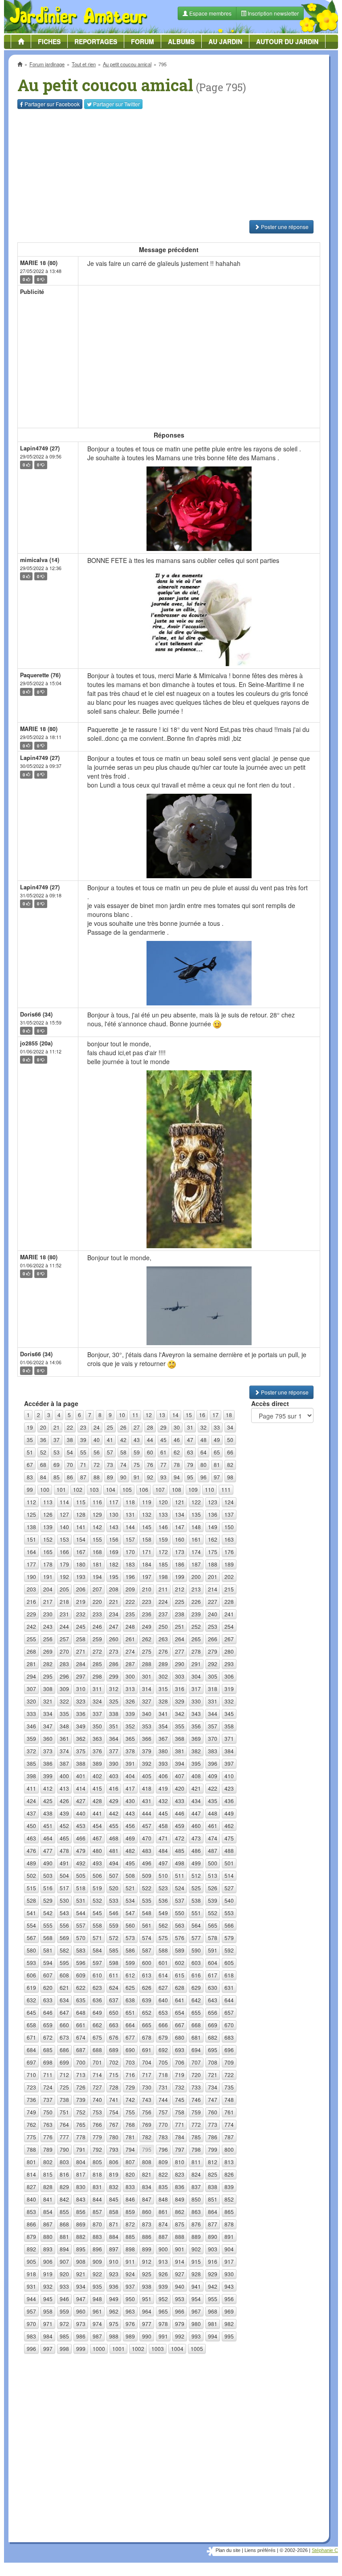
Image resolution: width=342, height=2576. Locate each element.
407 (180, 1776)
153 (64, 1539)
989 (130, 2336)
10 (122, 1415)
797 (180, 2149)
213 (196, 1589)
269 (48, 1651)
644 (229, 2000)
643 (213, 2000)
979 (180, 2324)
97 (217, 1477)
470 (147, 1838)
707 (196, 2062)
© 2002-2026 (294, 2550)
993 (196, 2336)
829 (64, 2187)
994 (213, 2336)
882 (81, 2236)
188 (213, 1564)
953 (180, 2299)
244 (64, 1626)
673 (64, 2037)
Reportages (96, 41)
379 (147, 1751)
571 (97, 1938)
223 (147, 1601)
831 (97, 2187)
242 (31, 1626)
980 (196, 2324)
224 (163, 1601)
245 (81, 1626)
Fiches (49, 41)
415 (97, 1788)
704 (147, 2062)
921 (81, 2274)
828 (48, 2187)
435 (213, 1801)
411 (31, 1788)
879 (31, 2236)
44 (150, 1440)
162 (213, 1539)
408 (196, 1776)
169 (114, 1552)
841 (48, 2199)
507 (114, 1875)
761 (229, 2112)
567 (31, 1938)
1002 (138, 2349)
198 (163, 1577)
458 (163, 1826)
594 (48, 1963)
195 (114, 1577)
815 (48, 2174)
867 (48, 2224)
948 (97, 2299)
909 (97, 2261)
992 (180, 2336)
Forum (142, 41)
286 (114, 1664)
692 (163, 2050)
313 (130, 1689)
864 (213, 2212)
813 (229, 2162)
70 (70, 1465)
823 (180, 2174)
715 (114, 2075)
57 (110, 1452)
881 (64, 2236)
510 (163, 1875)
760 (213, 2112)
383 (213, 1751)
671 (31, 2037)
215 (229, 1589)
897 (114, 2249)
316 (180, 1689)
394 (180, 1763)
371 (229, 1738)
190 (31, 1577)
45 (163, 1440)
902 (196, 2249)
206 (81, 1589)
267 (229, 1639)
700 (81, 2062)
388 (81, 1763)
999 (81, 2349)
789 (48, 2149)
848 (163, 2199)
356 (196, 1726)
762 (31, 2124)
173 (180, 1552)
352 (130, 1726)
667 (180, 2025)
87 (83, 1477)
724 (48, 2087)
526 (213, 1888)
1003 (158, 2349)
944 (31, 2299)
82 (230, 1465)
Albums (181, 41)
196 (130, 1577)
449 (229, 1813)
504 (64, 1875)
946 (64, 2299)
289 (163, 1664)
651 (130, 2012)
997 (48, 2349)
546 (114, 1913)
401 (81, 1776)
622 (81, 1987)
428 (97, 1801)
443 (130, 1813)
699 (64, 2062)
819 (114, 2174)
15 (189, 1415)
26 (123, 1427)
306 (229, 1676)
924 (130, 2274)
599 (130, 1963)
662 (97, 2025)
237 (163, 1614)
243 (48, 1626)
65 (217, 1452)
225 (180, 1601)
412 (48, 1788)
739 (81, 2100)
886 (147, 2236)
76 (150, 1465)
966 (180, 2311)
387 (64, 1763)
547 (130, 1913)
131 (130, 1514)
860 (147, 2212)
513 (213, 1875)
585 (114, 1950)
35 (30, 1440)
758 (180, 2112)
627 (163, 1987)
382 (196, 1751)
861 (163, 2212)
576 (180, 1938)
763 (48, 2124)
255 (31, 1639)
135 (196, 1514)
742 (130, 2100)
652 (147, 2012)
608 (64, 1975)
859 (130, 2212)
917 (229, 2261)
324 (97, 1701)
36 (43, 1440)
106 (144, 1489)
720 (196, 2075)
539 (213, 1900)
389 (97, 1763)
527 (229, 1888)
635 (81, 2000)
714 (97, 2075)
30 (177, 1427)
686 (64, 2050)
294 (31, 1676)
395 (196, 1763)
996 (31, 2349)
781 (130, 2137)
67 (30, 1465)
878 (229, 2224)
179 (64, 1564)
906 (48, 2261)
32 (204, 1427)
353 (147, 1726)
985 (64, 2336)
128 (81, 1514)
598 (114, 1963)
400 (64, 1776)
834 (147, 2187)
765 (81, 2124)
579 (229, 1938)
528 (31, 1900)
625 (130, 1987)
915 (196, 2261)
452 (64, 1826)
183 (130, 1564)
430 (130, 1801)
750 (48, 2112)
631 (229, 1987)
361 (64, 1738)
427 (81, 1801)
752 (81, 2112)
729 (130, 2087)
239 (196, 1614)
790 (64, 2149)
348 (64, 1726)
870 (97, 2224)
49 (217, 1440)
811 (196, 2162)
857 (97, 2212)
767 (114, 2124)
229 (31, 1614)
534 (130, 1900)
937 (130, 2286)
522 (147, 1888)
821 (147, 2174)
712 (64, 2075)
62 (177, 1452)
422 (213, 1788)
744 (163, 2100)
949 (114, 2299)
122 (196, 1502)
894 (64, 2249)
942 (213, 2286)
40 (97, 1440)
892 (31, 2249)
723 (31, 2087)
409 (213, 1776)
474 (213, 1838)
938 (147, 2286)
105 (127, 1489)
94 (177, 1477)
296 (64, 1676)
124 (229, 1502)
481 (114, 1851)
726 (81, 2087)
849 (180, 2199)
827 (31, 2187)
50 (230, 1440)
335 (64, 1714)
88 (97, 1477)
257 (64, 1639)
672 (48, 2037)
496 (147, 1863)
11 (135, 1415)
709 (229, 2062)
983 (31, 2336)
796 (163, 2149)
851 (213, 2199)
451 (48, 1826)
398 (31, 1776)
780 (114, 2137)
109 (193, 1489)
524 (180, 1888)
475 (229, 1838)
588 (163, 1950)
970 (31, 2324)
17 (216, 1415)
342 (180, 1714)
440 (81, 1813)
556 (64, 1925)
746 (196, 2100)
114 (64, 1502)
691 (147, 2050)
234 (114, 1614)
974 (97, 2324)
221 (114, 1601)
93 (163, 1477)
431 (147, 1801)
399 (48, 1776)
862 (180, 2212)
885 (130, 2236)
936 (114, 2286)
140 (64, 1527)
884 (114, 2236)
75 (137, 1465)
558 (97, 1925)
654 (180, 2012)
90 (123, 1477)
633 (48, 2000)
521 (130, 1888)
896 (97, 2249)
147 (180, 1527)
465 (64, 1838)
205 (64, 1589)
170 (130, 1552)
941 (196, 2286)
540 (229, 1900)
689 (114, 2050)
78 (177, 1465)
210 (147, 1589)
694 (196, 2050)
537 (180, 1900)
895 (81, 2249)
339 (130, 1714)
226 (196, 1601)
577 (196, 1938)
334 (48, 1714)
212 (180, 1589)
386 (48, 1763)
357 (213, 1726)
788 (31, 2149)
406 (163, 1776)
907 (64, 2261)
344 (213, 1714)
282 (48, 1664)
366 (147, 1738)
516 (48, 1888)
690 (130, 2050)
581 (48, 1950)
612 (130, 1975)
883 (97, 2236)
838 (213, 2187)
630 (213, 1987)
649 (97, 2012)
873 (147, 2224)
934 (81, 2286)
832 (114, 2187)
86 (70, 1477)
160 (180, 1539)
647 (64, 2012)
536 (163, 1900)
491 (64, 1863)
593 (31, 1963)
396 (213, 1763)
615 (180, 1975)
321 (48, 1701)
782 (147, 2137)
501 (229, 1863)
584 (97, 1950)
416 (114, 1788)
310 (81, 1689)
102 (78, 1489)
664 (130, 2025)
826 (229, 2174)
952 (163, 2299)
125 (31, 1514)
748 (229, 2100)
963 (130, 2311)
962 (114, 2311)
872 (130, 2224)
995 (229, 2336)
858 (114, 2212)
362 (81, 1738)
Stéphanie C (325, 2550)
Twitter (116, 104)
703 (130, 2062)
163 (229, 1539)
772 (196, 2124)
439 (64, 1813)
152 (48, 1539)
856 (81, 2212)
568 (48, 1938)
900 (163, 2249)
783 (163, 2137)
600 (147, 1963)
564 (196, 1925)
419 (163, 1788)
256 (48, 1639)
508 (130, 1875)
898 (130, 2249)
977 (147, 2324)
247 (114, 1626)
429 (114, 1801)
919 (48, 2274)
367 (163, 1738)
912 (147, 2261)
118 (130, 1502)
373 (48, 1751)
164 (31, 1552)
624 (114, 1987)
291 (196, 1664)
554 (31, 1925)
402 (97, 1776)
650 (114, 2012)
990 (147, 2336)
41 (110, 1440)
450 (31, 1826)
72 (97, 1465)
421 (196, 1788)
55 (83, 1452)
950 (130, 2299)
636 (97, 2000)
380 (163, 1751)
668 (196, 2025)
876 (196, 2224)
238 (180, 1614)
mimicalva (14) (40, 560)
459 (180, 1826)
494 (114, 1863)
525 (196, 1888)
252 (196, 1626)
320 (31, 1701)
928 (196, 2274)
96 (204, 1477)
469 (130, 1838)
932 (48, 2286)
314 (147, 1689)
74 (123, 1465)
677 (130, 2037)
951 (147, 2299)
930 (229, 2274)
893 (48, 2249)
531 (81, 1900)
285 (97, 1664)
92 (150, 1477)
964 (147, 2311)
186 (180, 1564)
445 (163, 1813)
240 (213, 1614)
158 (147, 1539)
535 (147, 1900)
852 (229, 2199)
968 (213, 2311)
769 (147, 2124)
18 (229, 1415)
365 (130, 1738)
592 (229, 1950)
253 (213, 1626)
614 (163, 1975)
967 (196, 2311)
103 (94, 1489)
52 (43, 1452)
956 (229, 2299)
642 (196, 2000)
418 (147, 1788)
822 (163, 2174)
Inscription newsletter (273, 13)
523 (163, 1888)
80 (204, 1465)
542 (48, 1913)
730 (147, 2087)
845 (114, 2199)
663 (114, 2025)
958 (48, 2311)
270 (64, 1651)
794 (130, 2149)
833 (130, 2187)
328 (163, 1701)
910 (114, 2261)
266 (213, 1639)
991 (163, 2336)
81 (217, 1465)
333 (31, 1714)
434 (196, 1801)
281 (31, 1664)
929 (213, 2274)
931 (31, 2286)
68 (43, 1465)
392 (147, 1763)
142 (97, 1527)
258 (81, 1639)
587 (147, 1950)
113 (48, 1502)
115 (81, 1502)
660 (64, 2025)
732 (180, 2087)
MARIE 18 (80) (39, 263)
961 (97, 2311)
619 (31, 1987)
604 (213, 1963)
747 (213, 2100)
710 (31, 2075)
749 (31, 2112)
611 (114, 1975)
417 (130, 1788)
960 (81, 2311)
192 (64, 1577)
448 (213, 1813)
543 (64, 1913)
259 (97, 1639)
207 (97, 1589)
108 (177, 1489)
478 (64, 1851)
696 (229, 2050)
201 (213, 1577)
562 (163, 1925)
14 (175, 1415)
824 (196, 2174)
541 (31, 1913)
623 (97, 1987)
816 (64, 2174)
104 (111, 1489)
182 (114, 1564)
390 (114, 1763)
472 (180, 1838)
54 (70, 1452)
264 (180, 1639)
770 (163, 2124)
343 (196, 1714)
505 (81, 1875)
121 (180, 1502)
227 (213, 1601)
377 (114, 1751)
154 (81, 1539)
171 (147, 1552)
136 (213, 1514)
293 (229, 1664)
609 (81, 1975)
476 (31, 1851)
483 (147, 1851)
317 (196, 1689)
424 (31, 1801)
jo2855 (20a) (36, 1043)
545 (97, 1913)
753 (97, 2112)
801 (31, 2162)
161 (196, 1539)
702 (114, 2062)
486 (196, 1851)
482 (130, 1851)
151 (31, 1539)
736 (31, 2100)
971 (48, 2324)
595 (64, 1963)
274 (130, 1651)
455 (114, 1826)
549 (163, 1913)
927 (180, 2274)
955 (213, 2299)
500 (213, 1863)
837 (196, 2187)
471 (163, 1838)
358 (229, 1726)
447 (196, 1813)
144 (130, 1527)
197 (147, 1577)
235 (130, 1614)
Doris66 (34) (36, 1014)
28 (150, 1427)
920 (64, 2274)
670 (229, 2025)
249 (147, 1626)
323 (81, 1701)
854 (48, 2212)
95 (190, 1477)
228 (229, 1601)
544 (81, 1913)
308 (48, 1689)
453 (81, 1826)
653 (163, 2012)
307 (31, 1689)
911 (130, 2261)
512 (196, 1875)
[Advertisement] (169, 165)
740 (97, 2100)
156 (114, 1539)
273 (114, 1651)
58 (123, 1452)
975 (114, 2324)
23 (83, 1427)
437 (31, 1813)
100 (45, 1489)
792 (97, 2149)
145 (147, 1527)
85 (57, 1477)
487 (213, 1851)
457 (147, 1826)
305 (213, 1676)
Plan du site (228, 2550)
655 (196, 2012)
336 (81, 1714)
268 (31, 1651)
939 (163, 2286)
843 (81, 2199)
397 (229, 1763)
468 (114, 1838)
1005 (197, 2349)
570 (81, 1938)
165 (48, 1552)
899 (147, 2249)
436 (229, 1801)
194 (97, 1577)
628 (180, 1987)
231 (64, 1614)
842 (64, 2199)
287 (130, 1664)
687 (81, 2050)
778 (81, 2137)
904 (229, 2249)
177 (31, 1564)
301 (147, 1676)
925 (147, 2274)
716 (130, 2075)
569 (64, 1938)
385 (31, 1763)
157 (130, 1539)
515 (31, 1888)
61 (163, 1452)
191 (48, 1577)
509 (147, 1875)
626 (147, 1987)
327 (147, 1701)
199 (180, 1577)
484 (163, 1851)
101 (61, 1489)
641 (180, 2000)
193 (81, 1577)
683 (229, 2037)
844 (97, 2199)
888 (180, 2236)
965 (163, 2311)
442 (114, 1813)
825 (213, 2174)
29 (163, 1427)
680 (180, 2037)
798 (196, 2149)
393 (163, 1763)
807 (130, 2162)
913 (163, 2261)
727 (97, 2087)
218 (64, 1601)
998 (64, 2349)
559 (114, 1925)
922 (97, 2274)
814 (31, 2174)
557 (81, 1925)
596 (81, 1963)
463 (31, 1838)
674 (81, 2037)
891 (229, 2236)
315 (163, 1689)
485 (180, 1851)
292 (213, 1664)
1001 (118, 2349)
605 (229, 1963)
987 (97, 2336)
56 (97, 1452)
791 (81, 2149)
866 (31, 2224)
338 (114, 1714)
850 (196, 2199)
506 (97, 1875)
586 (130, 1950)
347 (48, 1726)
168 (97, 1552)
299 (114, 1676)
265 (196, 1639)
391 (130, 1763)
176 (229, 1552)
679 (163, 2037)
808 (147, 2162)
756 (147, 2112)
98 (230, 1477)
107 (160, 1489)
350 (97, 1726)
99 (30, 1489)
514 (229, 1875)
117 (114, 1502)
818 (97, 2174)
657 (229, 2012)
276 (163, 1651)
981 (213, 2324)
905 (31, 2261)
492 (81, 1863)
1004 (177, 2349)
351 (114, 1726)
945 (48, 2299)
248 (130, 1626)
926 (163, 2274)
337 (97, 1714)
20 (43, 1427)
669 (213, 2025)
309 (64, 1689)
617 (213, 1975)
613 (147, 1975)
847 (147, 2199)
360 (48, 1738)
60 (150, 1452)
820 (130, 2174)
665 (147, 2025)
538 (196, 1900)
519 (97, 1888)
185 (163, 1564)
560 (130, 1925)
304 (196, 1676)
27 (137, 1427)
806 (114, 2162)
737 (48, 2100)
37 (57, 1440)
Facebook (52, 104)
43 (137, 1440)
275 (147, 1651)
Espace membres (210, 13)
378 (130, 1751)
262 (147, 1639)
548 (147, 1913)
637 (114, 2000)
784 (180, 2137)
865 (229, 2212)
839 (229, 2187)
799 (213, 2149)
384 (229, 1751)
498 (180, 1863)
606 (31, 1975)
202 (229, 1577)
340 (147, 1714)
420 (180, 1788)
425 (48, 1801)
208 (114, 1589)
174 (196, 1552)
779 (97, 2137)
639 (147, 2000)
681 (196, 2037)
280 (229, 1651)
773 (213, 2124)
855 (64, 2212)
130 (114, 1514)
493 (97, 1863)
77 (163, 1465)
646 (48, 2012)
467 (97, 1838)
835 (163, 2187)
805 (97, 2162)
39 (83, 1440)
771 (180, 2124)
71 (83, 1465)
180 (81, 1564)
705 (163, 2062)
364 (114, 1738)
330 (196, 1701)
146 (163, 1527)
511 (180, 1875)
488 (229, 1851)
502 (31, 1875)
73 (110, 1465)
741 (114, 2100)
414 (81, 1788)
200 (196, 1577)
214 (213, 1589)
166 (64, 1552)
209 (130, 1589)
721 (213, 2075)
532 (97, 1900)
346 (31, 1726)
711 (48, 2075)
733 (196, 2087)
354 (163, 1726)
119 (147, 1502)
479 (81, 1851)
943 (229, 2286)
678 (147, 2037)
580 (31, 1950)
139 (48, 1527)
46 (177, 1440)
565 (213, 1925)
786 (213, 2137)
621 (64, 1987)
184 (147, 1564)
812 (213, 2162)
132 (147, 1514)
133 (163, 1514)
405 (147, 1776)
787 (229, 2137)
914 (180, 2261)
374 (64, 1751)
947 (81, 2299)
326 (130, 1701)
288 (147, 1664)
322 (64, 1701)
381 (180, 1751)
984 (48, 2336)
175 (213, 1552)
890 (213, 2236)
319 (229, 1689)
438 (48, 1813)
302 (163, 1676)
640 (163, 2000)
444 (147, 1813)
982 (229, 2324)
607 (48, 1975)
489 (31, 1863)
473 (196, 1838)
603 (196, 1963)
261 (130, 1639)
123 (213, 1502)
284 (81, 1664)
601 (163, 1963)
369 (196, 1738)
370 (213, 1738)
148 (196, 1527)
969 (229, 2311)
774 (229, 2124)
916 (213, 2261)
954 (196, 2299)
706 (180, 2062)
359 (31, 1738)
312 (114, 1689)
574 (147, 1938)
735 (229, 2087)
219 (81, 1601)
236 (147, 1614)
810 (180, 2162)
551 (196, 1913)
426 (64, 1801)
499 (196, 1863)
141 (81, 1527)
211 (163, 1589)
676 (114, 2037)
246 (97, 1626)
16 (202, 1415)
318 (213, 1689)
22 (70, 1427)
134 (180, 1514)
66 (230, 1452)
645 (31, 2012)
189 (229, 1564)
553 (229, 1913)
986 (81, 2336)
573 (130, 1938)
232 (81, 1614)
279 (213, 1651)
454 (97, 1826)
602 (180, 1963)
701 (97, 2062)
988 (114, 2336)
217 (48, 1601)
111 (226, 1489)
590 (196, 1950)
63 (190, 1452)
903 (213, 2249)
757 (163, 2112)
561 (147, 1925)
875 (180, 2224)
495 (130, 1863)
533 (114, 1900)
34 (230, 1427)
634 (64, 2000)
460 (196, 1826)
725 (64, 2087)
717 (147, 2075)
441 (97, 1813)
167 (81, 1552)
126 (48, 1514)
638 (130, 2000)
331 (213, 1701)
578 (213, 1938)
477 (48, 1851)
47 (190, 1440)
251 (180, 1626)
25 (110, 1427)
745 (180, 2100)
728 (114, 2087)
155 (97, 1539)
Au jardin (225, 41)
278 (196, 1651)
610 (97, 1975)
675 (97, 2037)
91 (137, 1477)
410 (229, 1776)
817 (81, 2174)
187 (196, 1564)
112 (31, 1502)
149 (213, 1527)
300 (130, 1676)
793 (114, 2149)
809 (163, 2162)
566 (229, 1925)
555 (48, 1925)
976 (130, 2324)
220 (97, 1601)
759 (196, 2112)
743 (147, 2100)
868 (64, 2224)
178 (48, 1564)
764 (64, 2124)
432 (163, 1801)
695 (213, 2050)
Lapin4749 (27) (40, 448)
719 (180, 2075)
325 (114, 1701)
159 (163, 1539)
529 (48, 1900)
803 (64, 2162)
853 (31, 2212)
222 (130, 1601)
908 (81, 2261)
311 (97, 1689)
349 (81, 1726)
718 (163, 2075)
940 (180, 2286)
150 (229, 1527)
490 (48, 1863)
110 (210, 1489)
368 (180, 1738)
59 (137, 1452)
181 (97, 1564)
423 (229, 1788)
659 (48, 2025)
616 (196, 1975)
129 (97, 1514)
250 (163, 1626)
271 (81, 1651)
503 (48, 1875)
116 (97, 1502)
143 (114, 1527)
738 (64, 2100)
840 (31, 2199)
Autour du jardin (287, 41)
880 (48, 2236)
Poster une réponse (284, 227)
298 (97, 1676)
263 (163, 1639)
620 (48, 1987)
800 (229, 2149)
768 (130, 2124)
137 (229, 1514)
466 (81, 1838)
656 (213, 2012)
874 (163, 2224)
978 (163, 2324)
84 (43, 1477)
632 (31, 2000)
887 (163, 2236)
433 (180, 1801)
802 (48, 2162)
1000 (99, 2349)
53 (57, 1452)
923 (114, 2274)
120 (163, 1502)
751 (64, 2112)
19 (30, 1427)
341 (163, 1714)
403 (114, 1776)
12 (149, 1415)
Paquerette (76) (40, 675)
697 (31, 2062)
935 (97, 2286)
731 (163, 2087)
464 (48, 1838)
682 (213, 2037)
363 (97, 1738)
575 (163, 1938)
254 (229, 1626)
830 (81, 2187)
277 (180, 1651)
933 (64, 2286)
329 (180, 1701)
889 (196, 2236)
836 (180, 2187)
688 (97, 2050)
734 (213, 2087)
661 (81, 2025)
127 (64, 1514)
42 (123, 1440)
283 (64, 1664)
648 (81, 2012)
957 (31, 2311)
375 (81, 1751)
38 (70, 1440)
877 (213, 2224)
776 (48, 2137)
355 (180, 1726)
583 (81, 1950)
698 (48, 2062)
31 (190, 1427)
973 (81, 2324)
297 (81, 1676)
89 (110, 1477)
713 (81, 2075)
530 (64, 1900)
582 (64, 1950)
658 (31, 2025)
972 (64, 2324)
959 (64, 2311)
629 (196, 1987)
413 (64, 1788)
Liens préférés (260, 2550)
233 (97, 1614)
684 (31, 2050)
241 (229, 1614)
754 (114, 2112)
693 (180, 2050)
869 (81, 2224)
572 (114, 1938)
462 (229, 1826)
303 (180, 1676)
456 (130, 1826)
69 (57, 1465)
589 (180, 1950)
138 (31, 1527)
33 (217, 1427)
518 (81, 1888)
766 (97, 2124)
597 (97, 1963)
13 (162, 1415)
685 (48, 2050)
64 (204, 1452)
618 (229, 1975)
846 (130, 2199)
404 (130, 1776)
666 (163, 2025)
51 (30, 1452)
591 (213, 1950)
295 (48, 1676)
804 (81, 2162)
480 (97, 1851)
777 (64, 2137)
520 (114, 1888)
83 (30, 1477)
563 (180, 1925)
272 (97, 1651)
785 (196, 2137)
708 (213, 2062)
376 (97, 1751)
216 (31, 1601)
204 (48, 1589)
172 (163, 1552)
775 (31, 2137)
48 (204, 1440)
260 (114, 1639)
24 (97, 1427)
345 (229, 1714)
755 (130, 2112)
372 (31, 1751)
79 (190, 1465)
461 (213, 1826)
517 (64, 1888)
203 (31, 1589)
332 (229, 1701)
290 (180, 1664)
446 (180, 1813)
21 (57, 1427)
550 (180, 1913)
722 (229, 2075)
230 (48, 1614)
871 (114, 2224)
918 (31, 2274)
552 (213, 1913)
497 (163, 1863)
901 (180, 2249)
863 (196, 2212)
